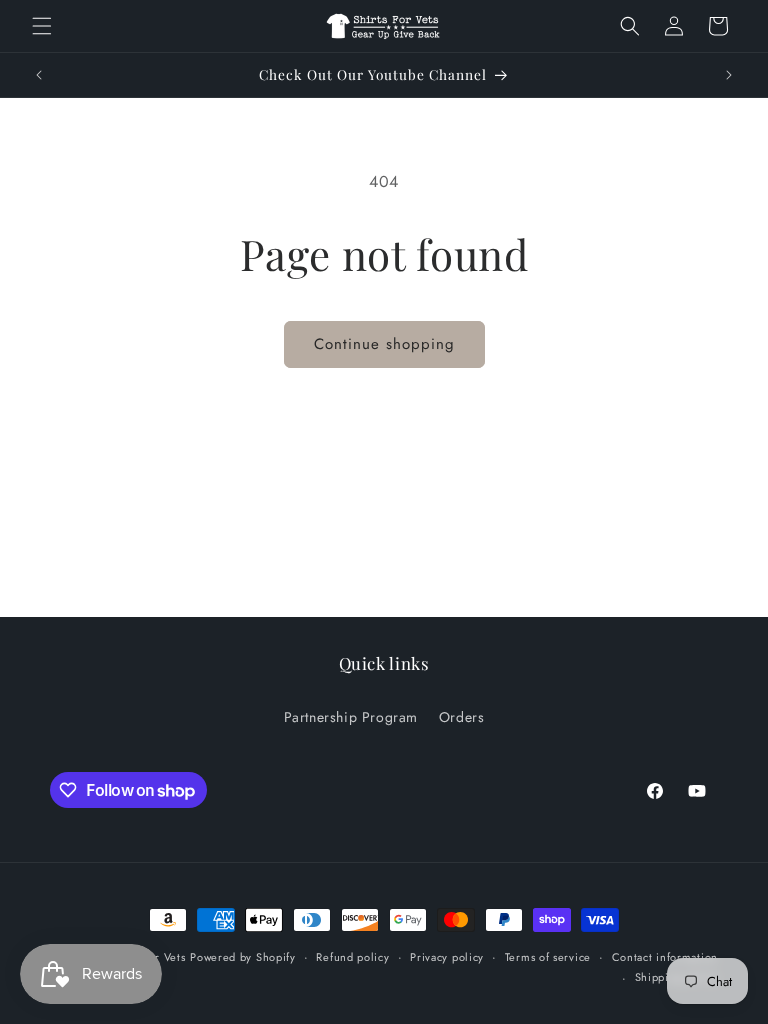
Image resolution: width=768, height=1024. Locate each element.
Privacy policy (447, 957)
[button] (42, 26)
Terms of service (548, 957)
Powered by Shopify (243, 957)
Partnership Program (351, 717)
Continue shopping (384, 344)
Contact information (665, 957)
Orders (462, 717)
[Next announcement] (729, 75)
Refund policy (352, 957)
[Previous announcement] (39, 75)
